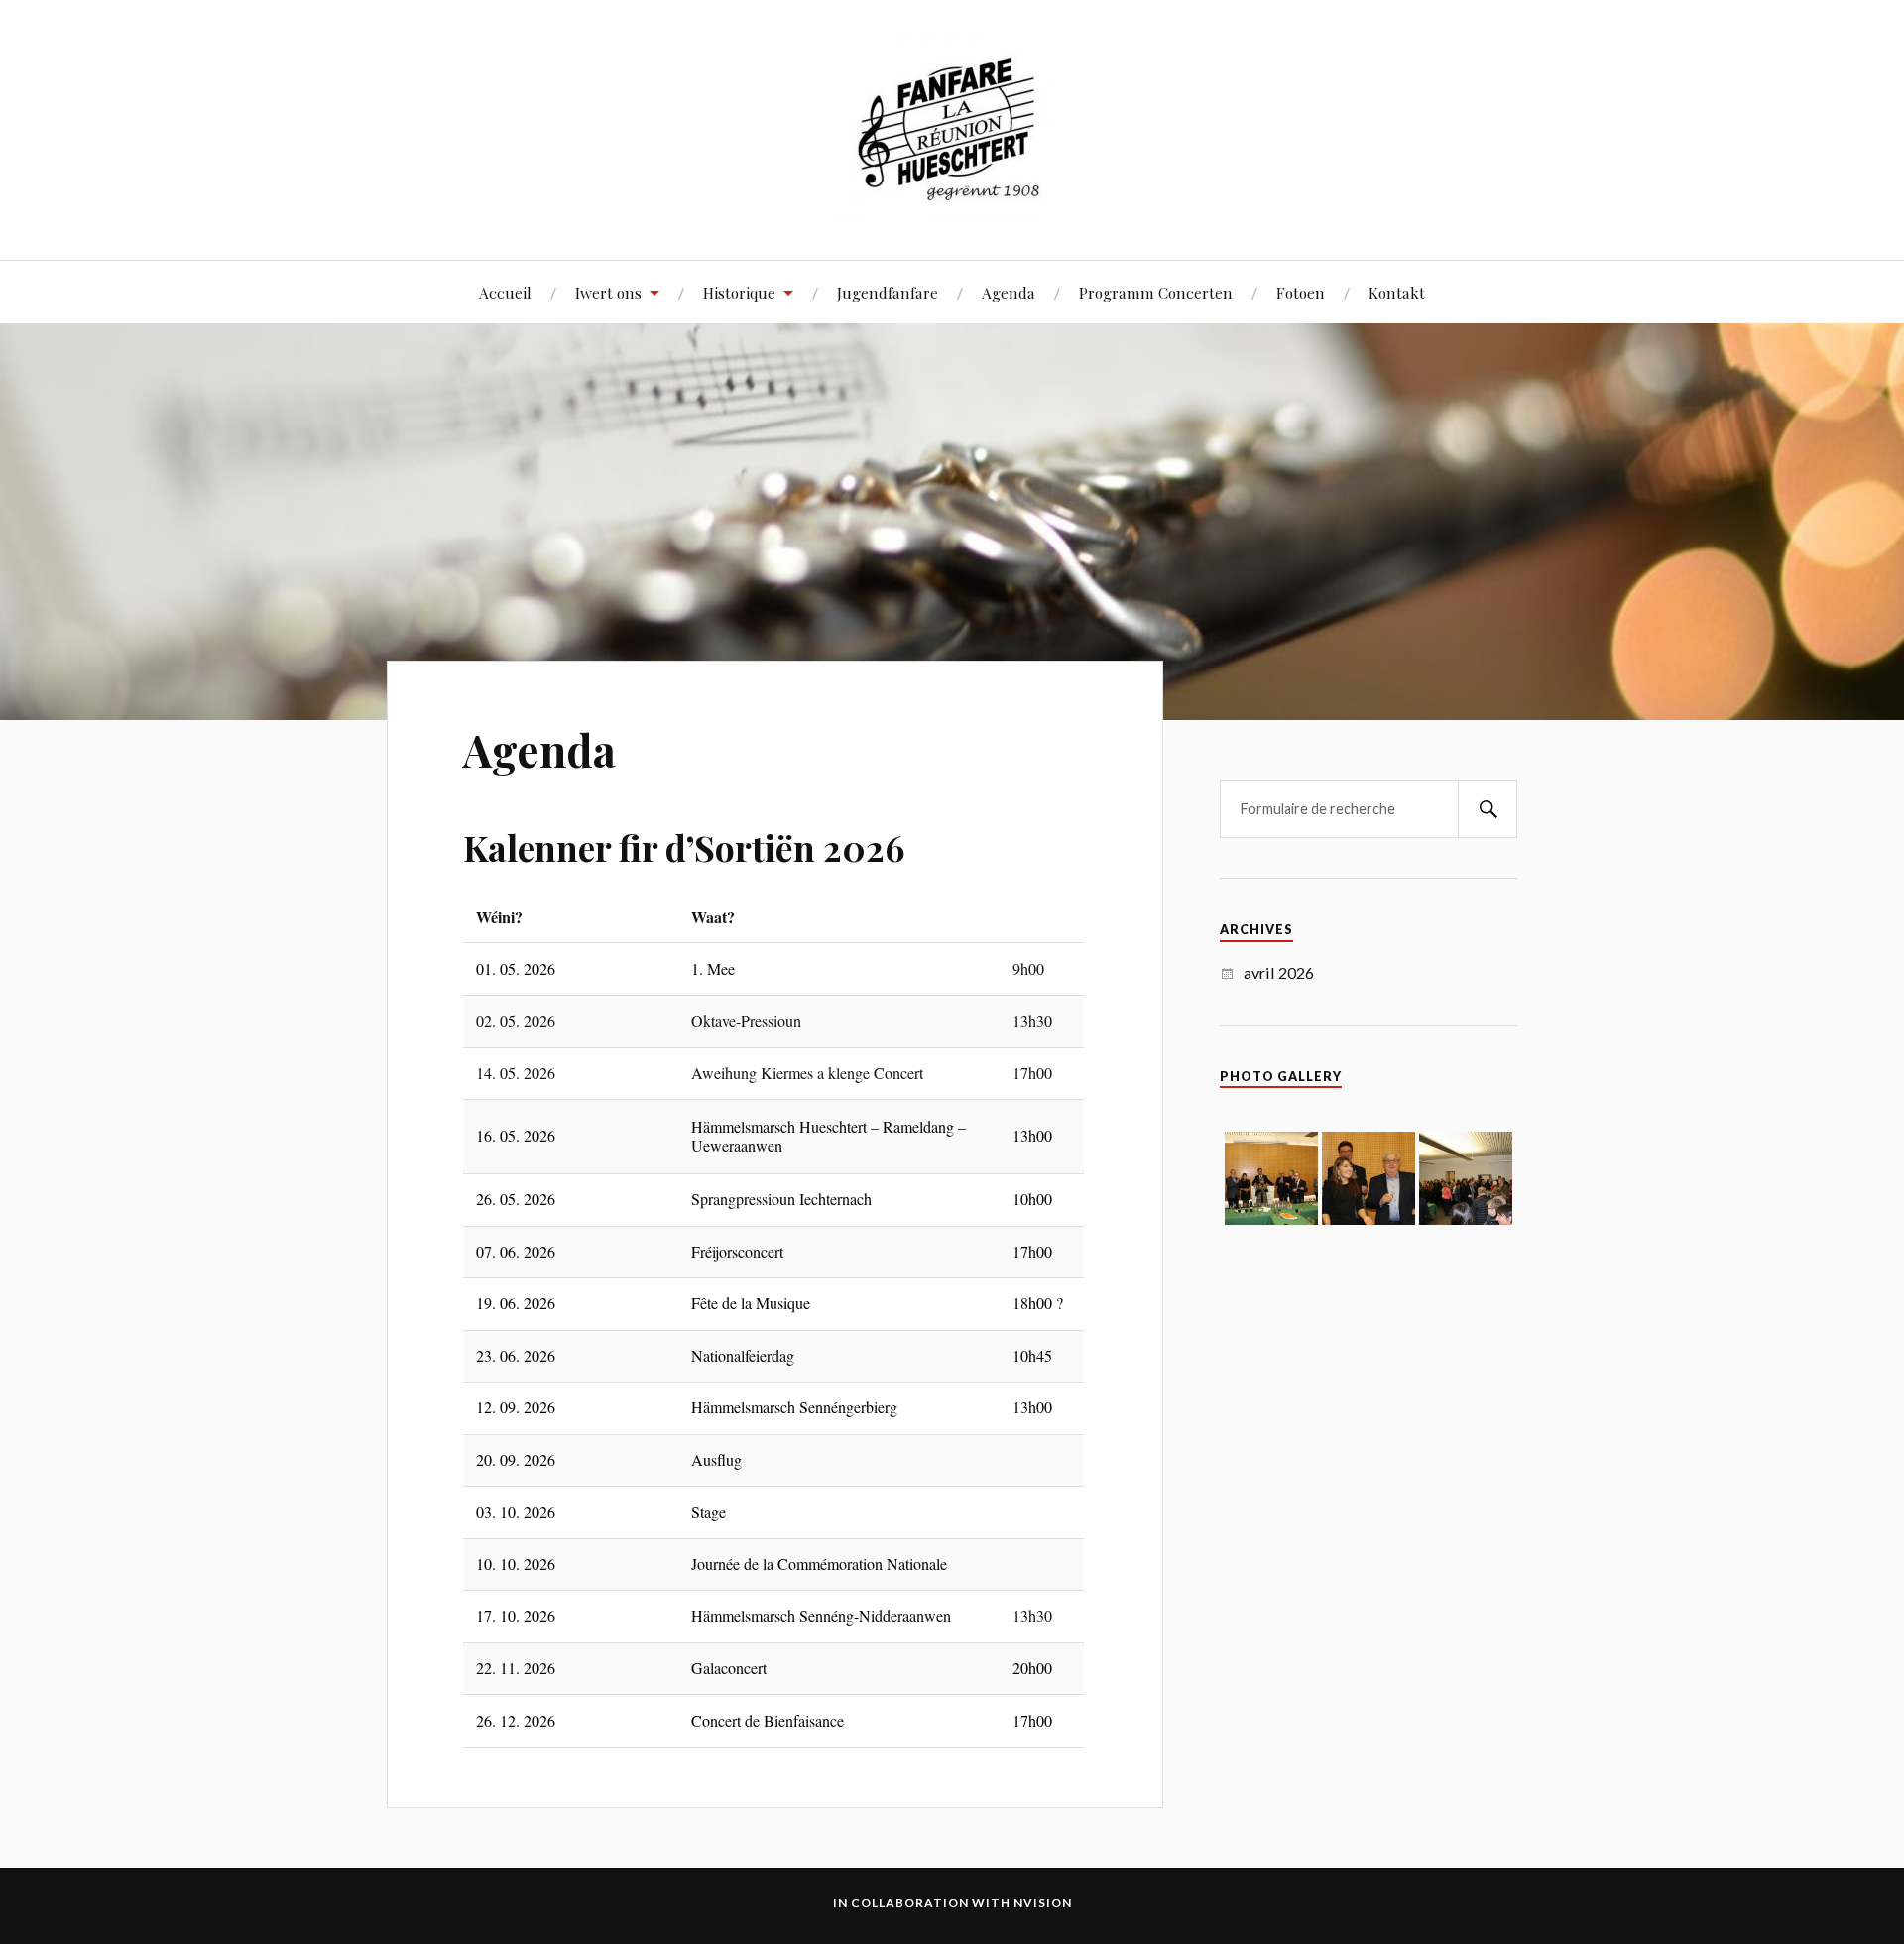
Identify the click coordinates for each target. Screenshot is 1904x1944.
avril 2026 (1279, 972)
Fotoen (1301, 292)
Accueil (505, 292)
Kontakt (1397, 292)
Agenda (1009, 292)
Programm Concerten (1156, 292)
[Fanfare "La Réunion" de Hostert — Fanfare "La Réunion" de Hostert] (952, 128)
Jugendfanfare (888, 292)
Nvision (1043, 1903)
